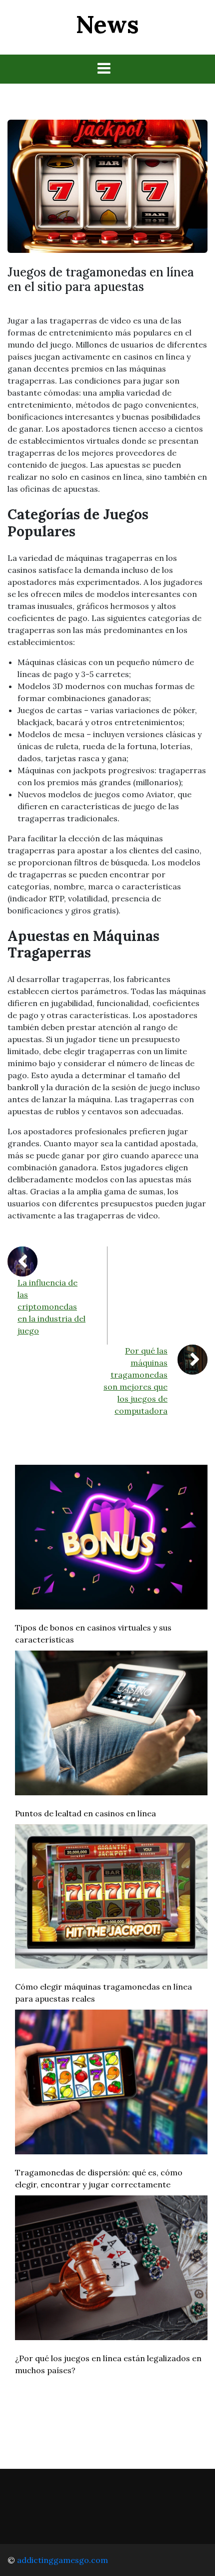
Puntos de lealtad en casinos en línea (85, 1813)
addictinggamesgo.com (62, 2560)
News (107, 24)
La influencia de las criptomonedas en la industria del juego (51, 1307)
